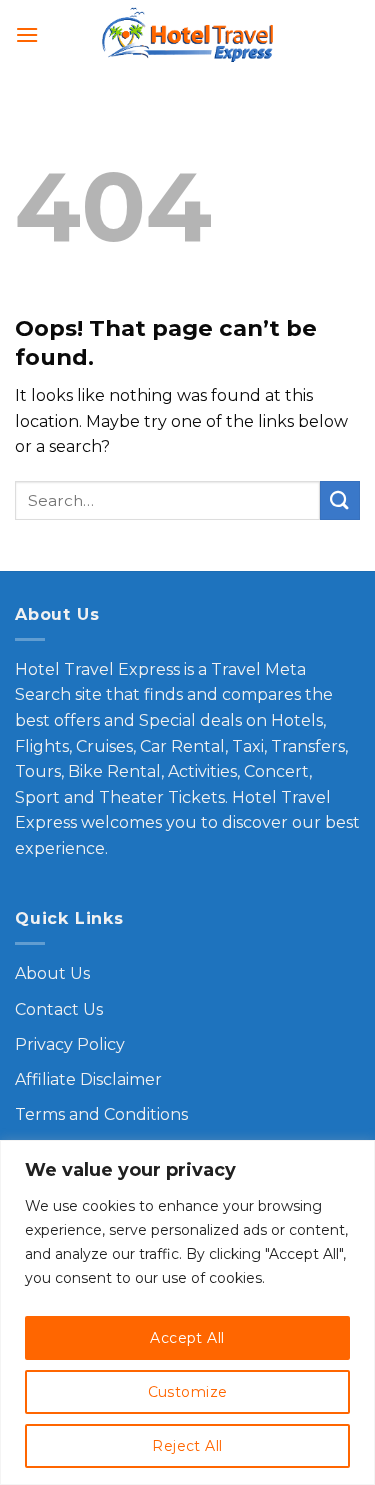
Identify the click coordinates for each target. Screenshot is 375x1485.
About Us (52, 973)
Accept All (187, 1338)
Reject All (187, 1446)
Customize (188, 1392)
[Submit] (340, 500)
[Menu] (27, 34)
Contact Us (59, 1009)
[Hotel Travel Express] (188, 35)
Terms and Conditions (101, 1114)
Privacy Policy (70, 1044)
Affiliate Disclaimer (88, 1079)
